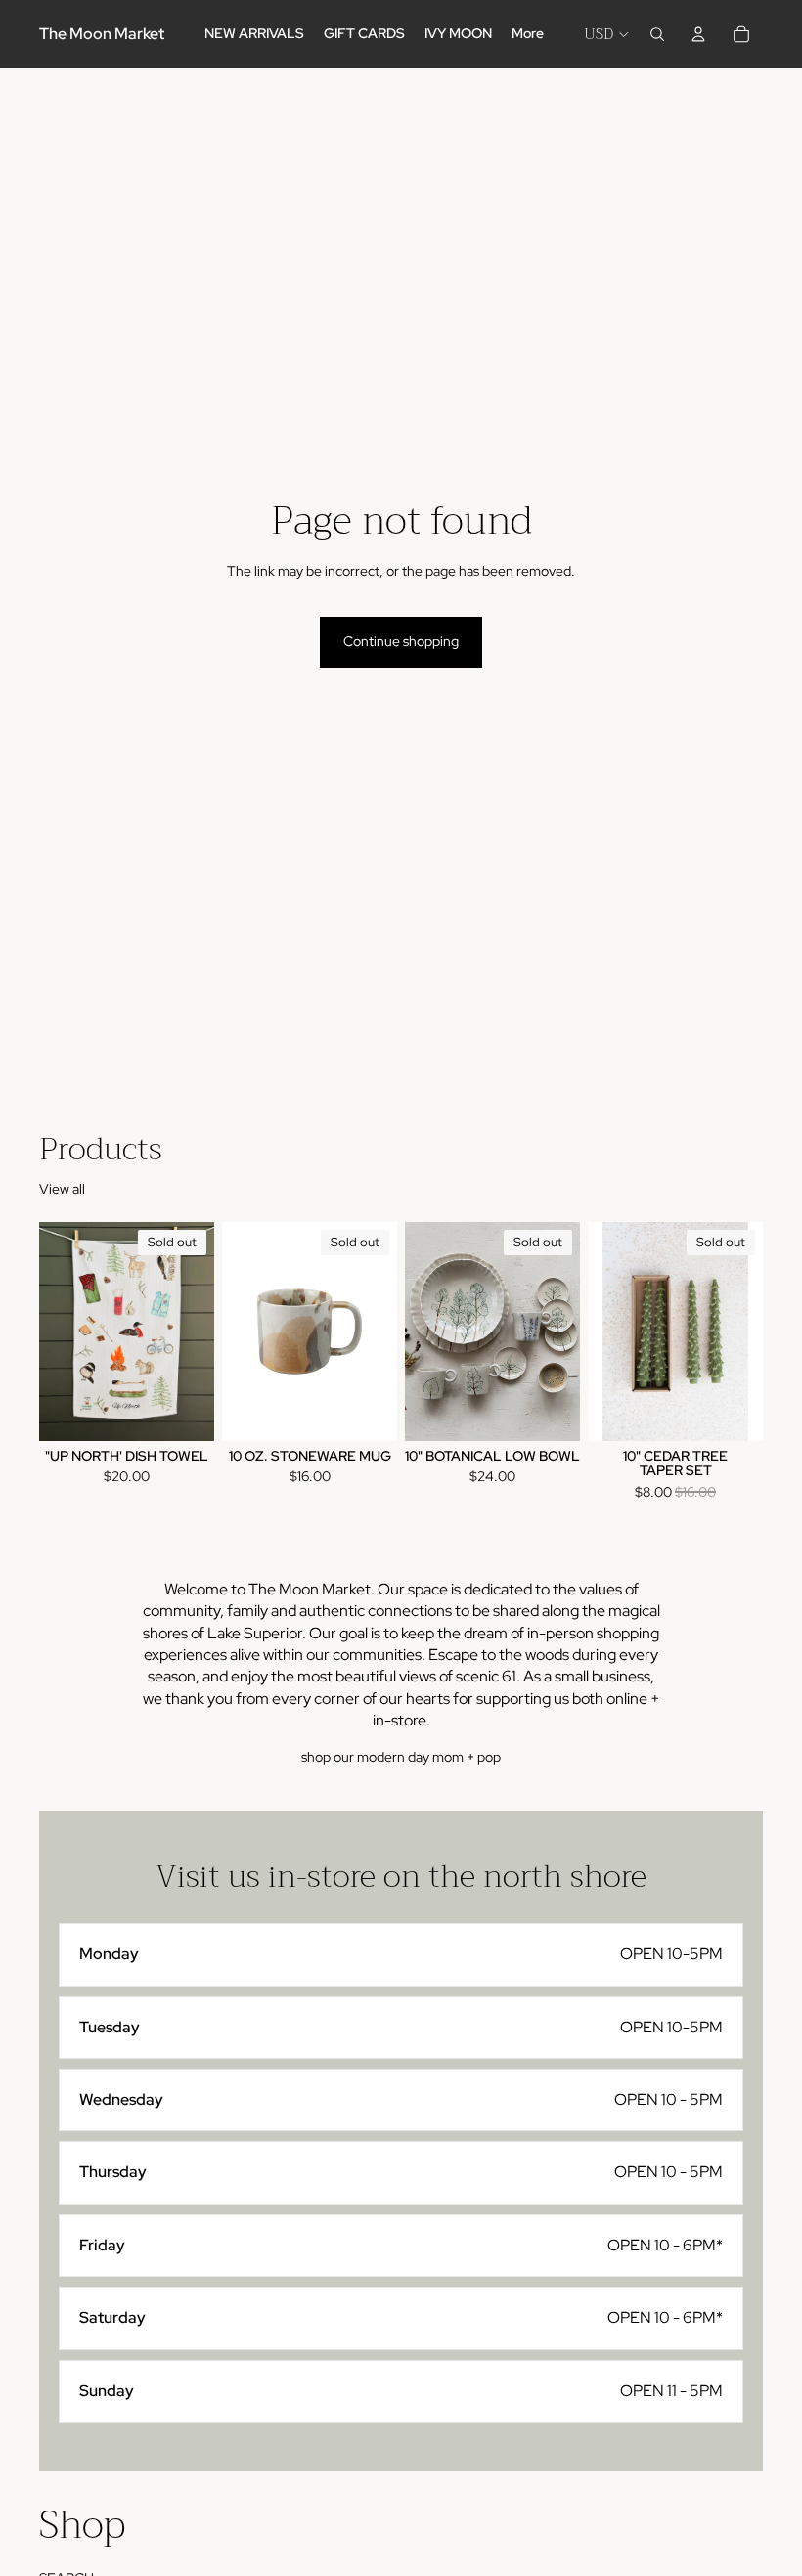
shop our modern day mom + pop (401, 1757)
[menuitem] (528, 34)
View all (62, 1189)
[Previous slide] (244, 1332)
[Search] (657, 34)
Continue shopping (401, 641)
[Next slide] (376, 1332)
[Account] (698, 34)
